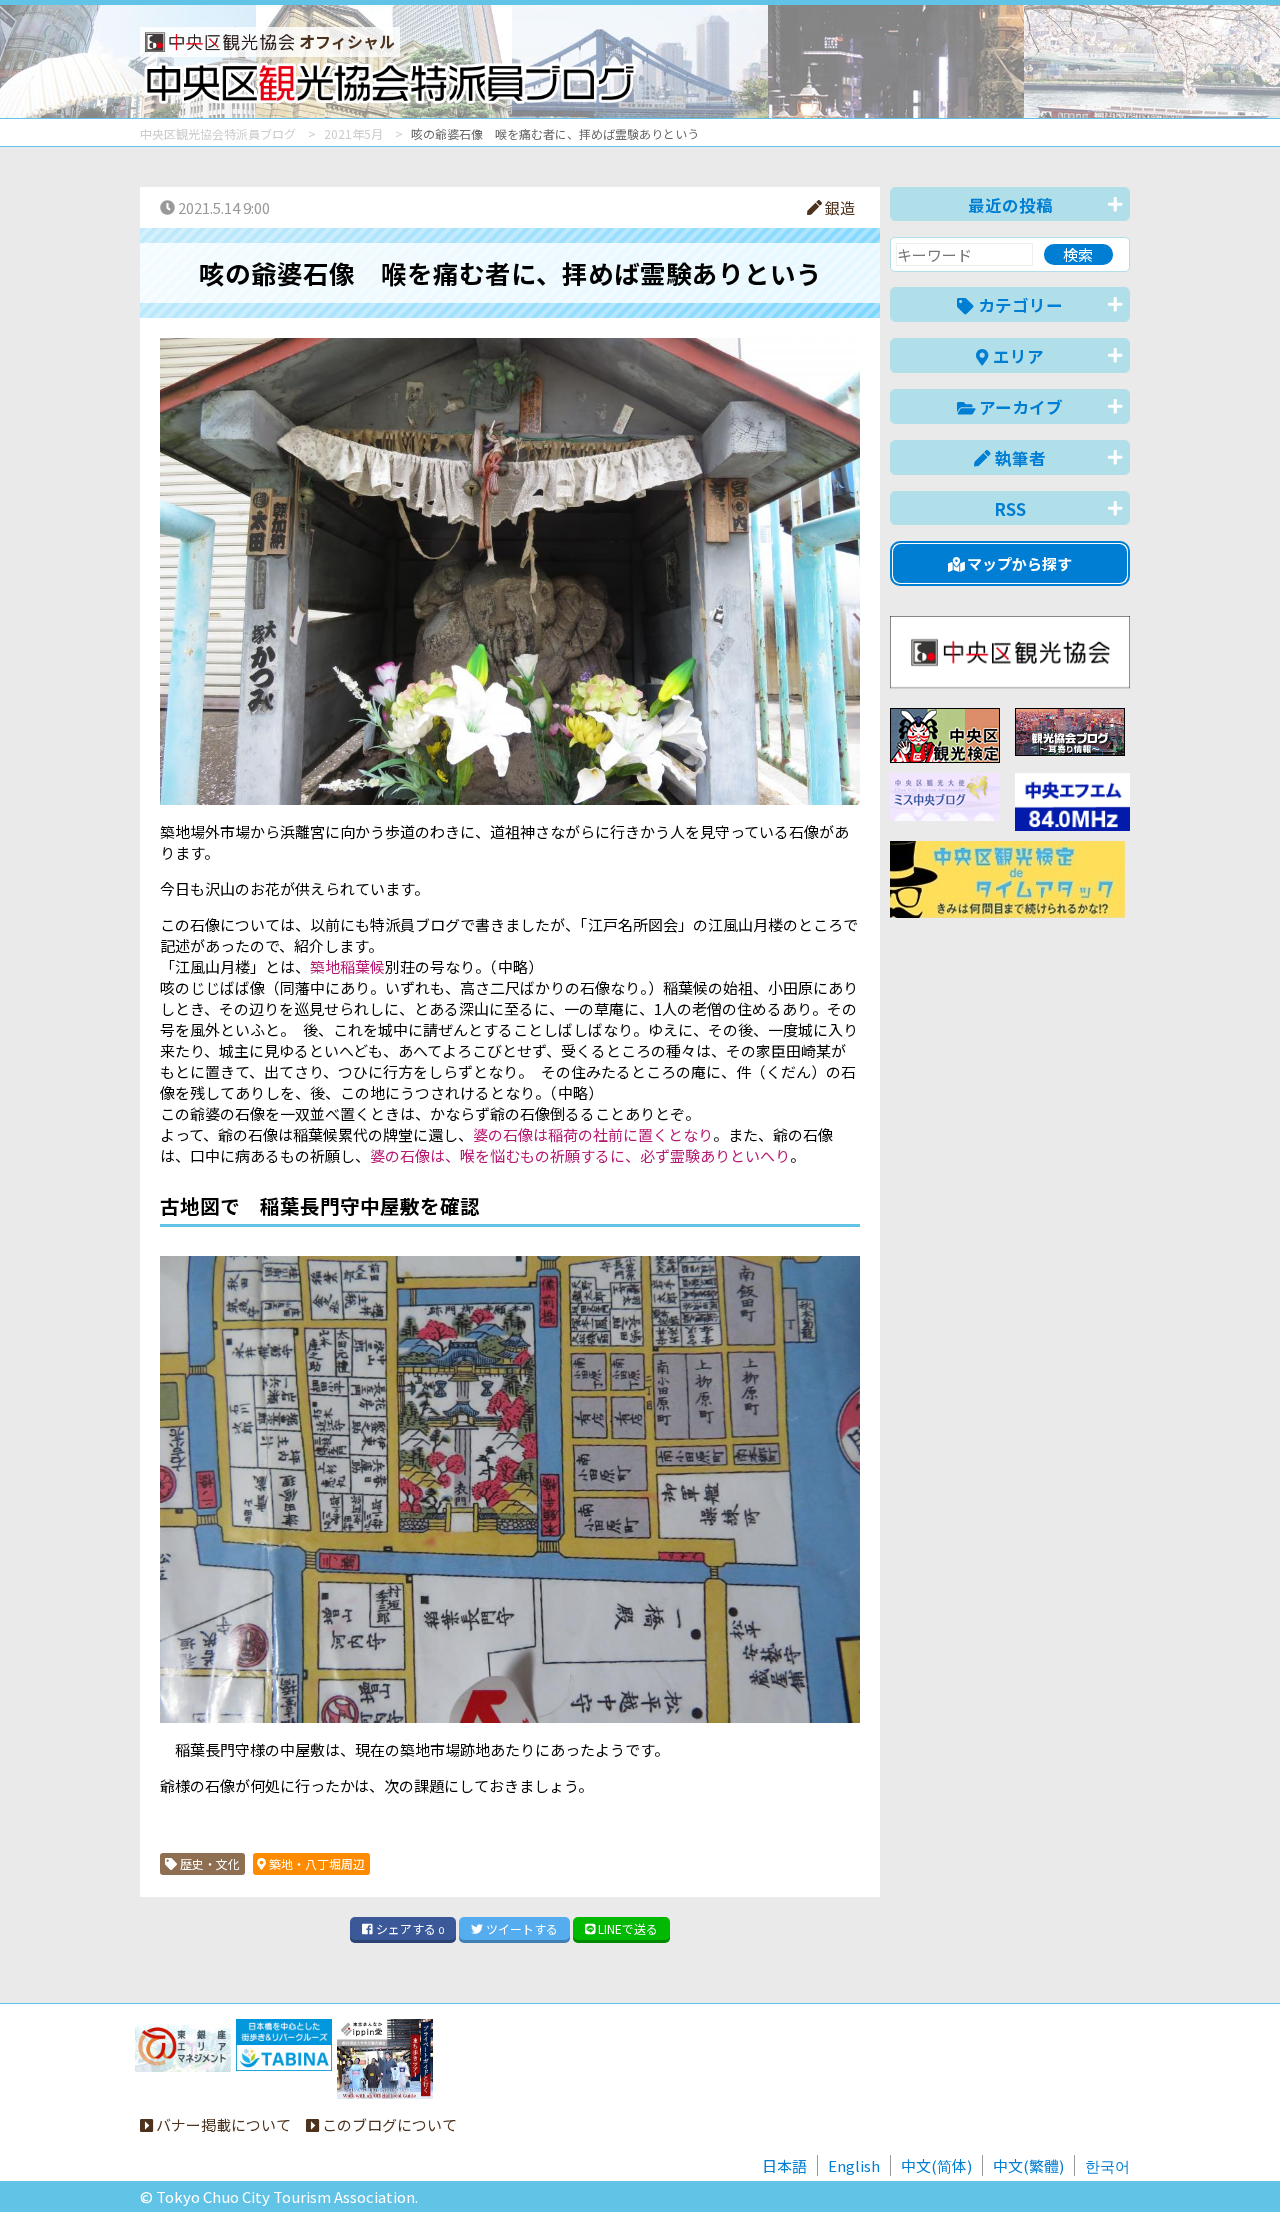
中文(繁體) (1028, 2165)
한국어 (1107, 2165)
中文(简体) (936, 2165)
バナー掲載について (222, 2124)
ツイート (520, 1928)
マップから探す (1018, 563)
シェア (408, 1928)
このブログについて (388, 2124)
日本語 (784, 2165)
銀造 (838, 207)
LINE (626, 1928)
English (854, 2165)
